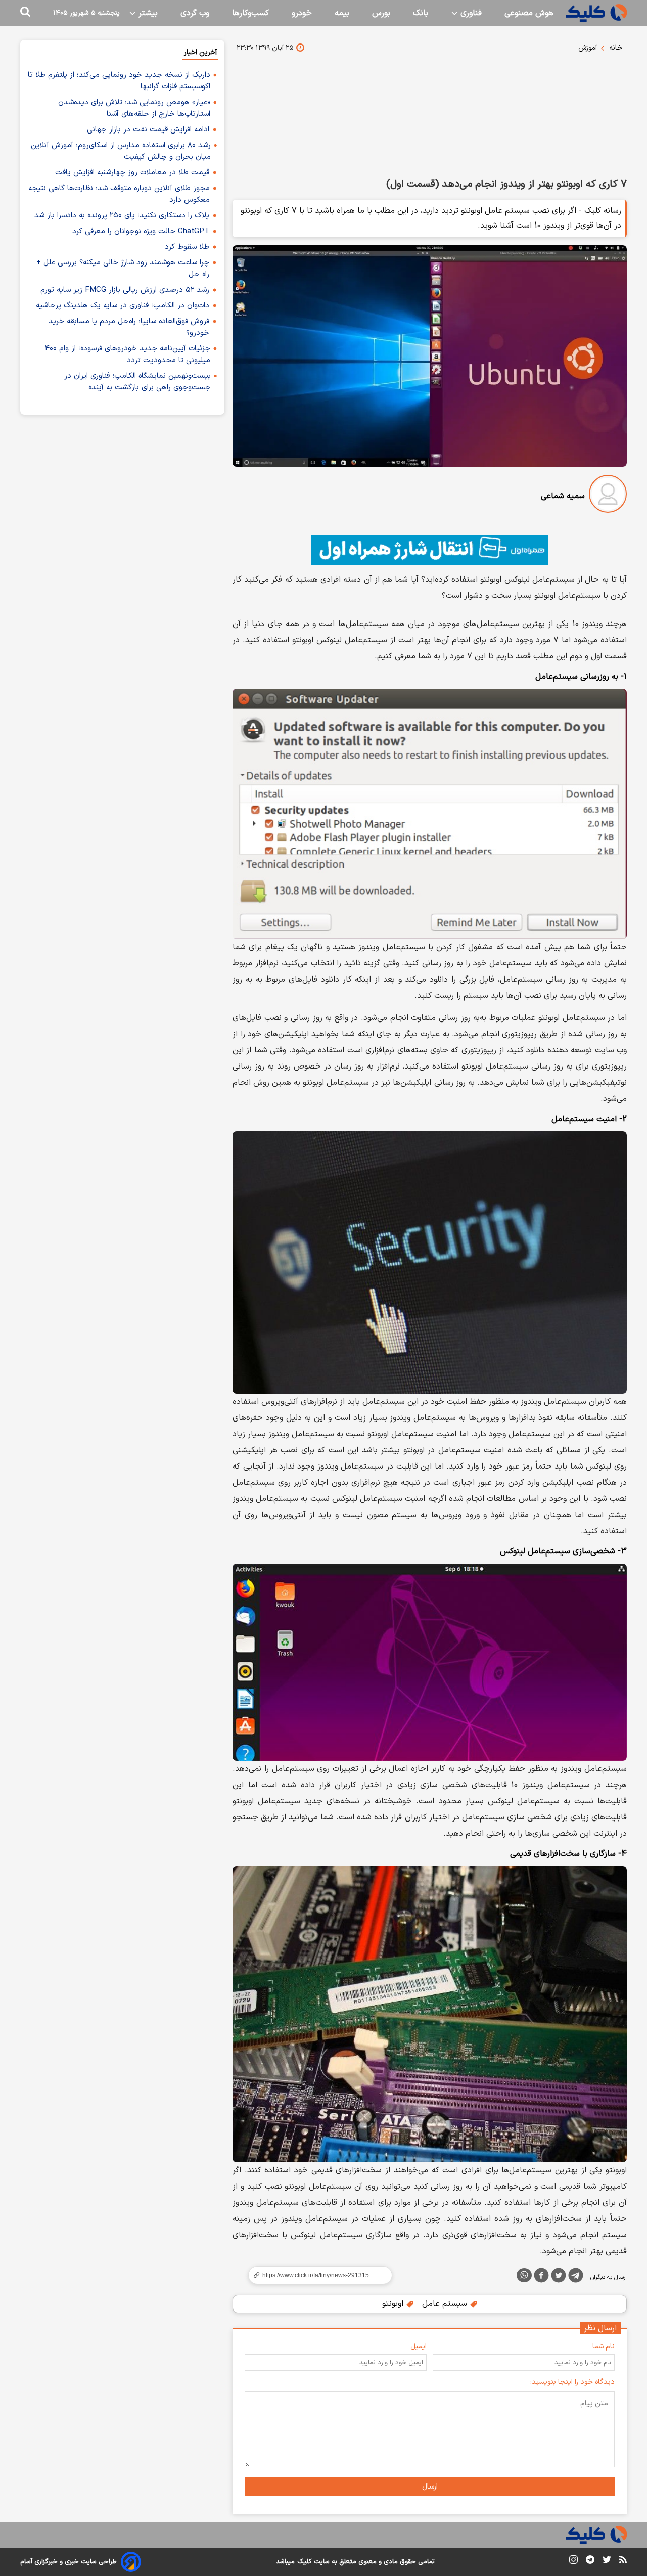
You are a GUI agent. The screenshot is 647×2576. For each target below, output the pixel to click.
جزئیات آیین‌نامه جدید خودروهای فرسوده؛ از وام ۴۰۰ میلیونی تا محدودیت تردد (128, 354)
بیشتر (147, 13)
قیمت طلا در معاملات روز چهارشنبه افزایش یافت (132, 173)
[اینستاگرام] (573, 2562)
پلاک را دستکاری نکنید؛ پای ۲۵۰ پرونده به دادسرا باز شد (122, 216)
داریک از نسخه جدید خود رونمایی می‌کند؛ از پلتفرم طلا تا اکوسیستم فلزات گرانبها (119, 81)
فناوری (470, 13)
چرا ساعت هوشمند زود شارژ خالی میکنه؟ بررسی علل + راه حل (123, 269)
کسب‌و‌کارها (250, 13)
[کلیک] (596, 13)
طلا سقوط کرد (187, 247)
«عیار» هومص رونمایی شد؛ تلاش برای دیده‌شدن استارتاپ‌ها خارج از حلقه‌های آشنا (134, 108)
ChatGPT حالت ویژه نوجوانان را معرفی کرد (141, 231)
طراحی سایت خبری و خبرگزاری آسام (68, 2562)
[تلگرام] (576, 2277)
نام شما (604, 2347)
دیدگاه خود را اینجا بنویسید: (572, 2382)
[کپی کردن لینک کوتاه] (316, 2275)
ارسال (430, 2487)
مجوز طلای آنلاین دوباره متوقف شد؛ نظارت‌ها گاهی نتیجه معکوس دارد (119, 194)
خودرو (302, 13)
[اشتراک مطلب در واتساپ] (524, 2275)
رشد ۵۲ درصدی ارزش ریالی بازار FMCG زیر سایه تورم (125, 290)
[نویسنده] (608, 496)
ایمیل (419, 2347)
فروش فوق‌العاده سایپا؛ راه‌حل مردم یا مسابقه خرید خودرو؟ (129, 327)
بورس (381, 13)
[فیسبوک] (541, 2277)
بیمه (342, 13)
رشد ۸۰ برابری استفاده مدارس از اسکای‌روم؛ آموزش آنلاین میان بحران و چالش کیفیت (121, 151)
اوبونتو (394, 2304)
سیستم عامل (446, 2304)
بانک (421, 13)
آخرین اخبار (200, 52)
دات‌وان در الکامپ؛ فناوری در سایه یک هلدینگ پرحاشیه (123, 306)
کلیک (304, 2562)
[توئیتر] (559, 2277)
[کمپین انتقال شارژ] (430, 550)
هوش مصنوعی (529, 13)
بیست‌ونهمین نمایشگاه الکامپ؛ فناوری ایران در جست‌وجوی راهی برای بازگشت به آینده (137, 382)
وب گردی (195, 13)
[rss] (623, 2561)
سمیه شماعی (563, 496)
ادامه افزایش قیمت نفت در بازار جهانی (148, 130)
